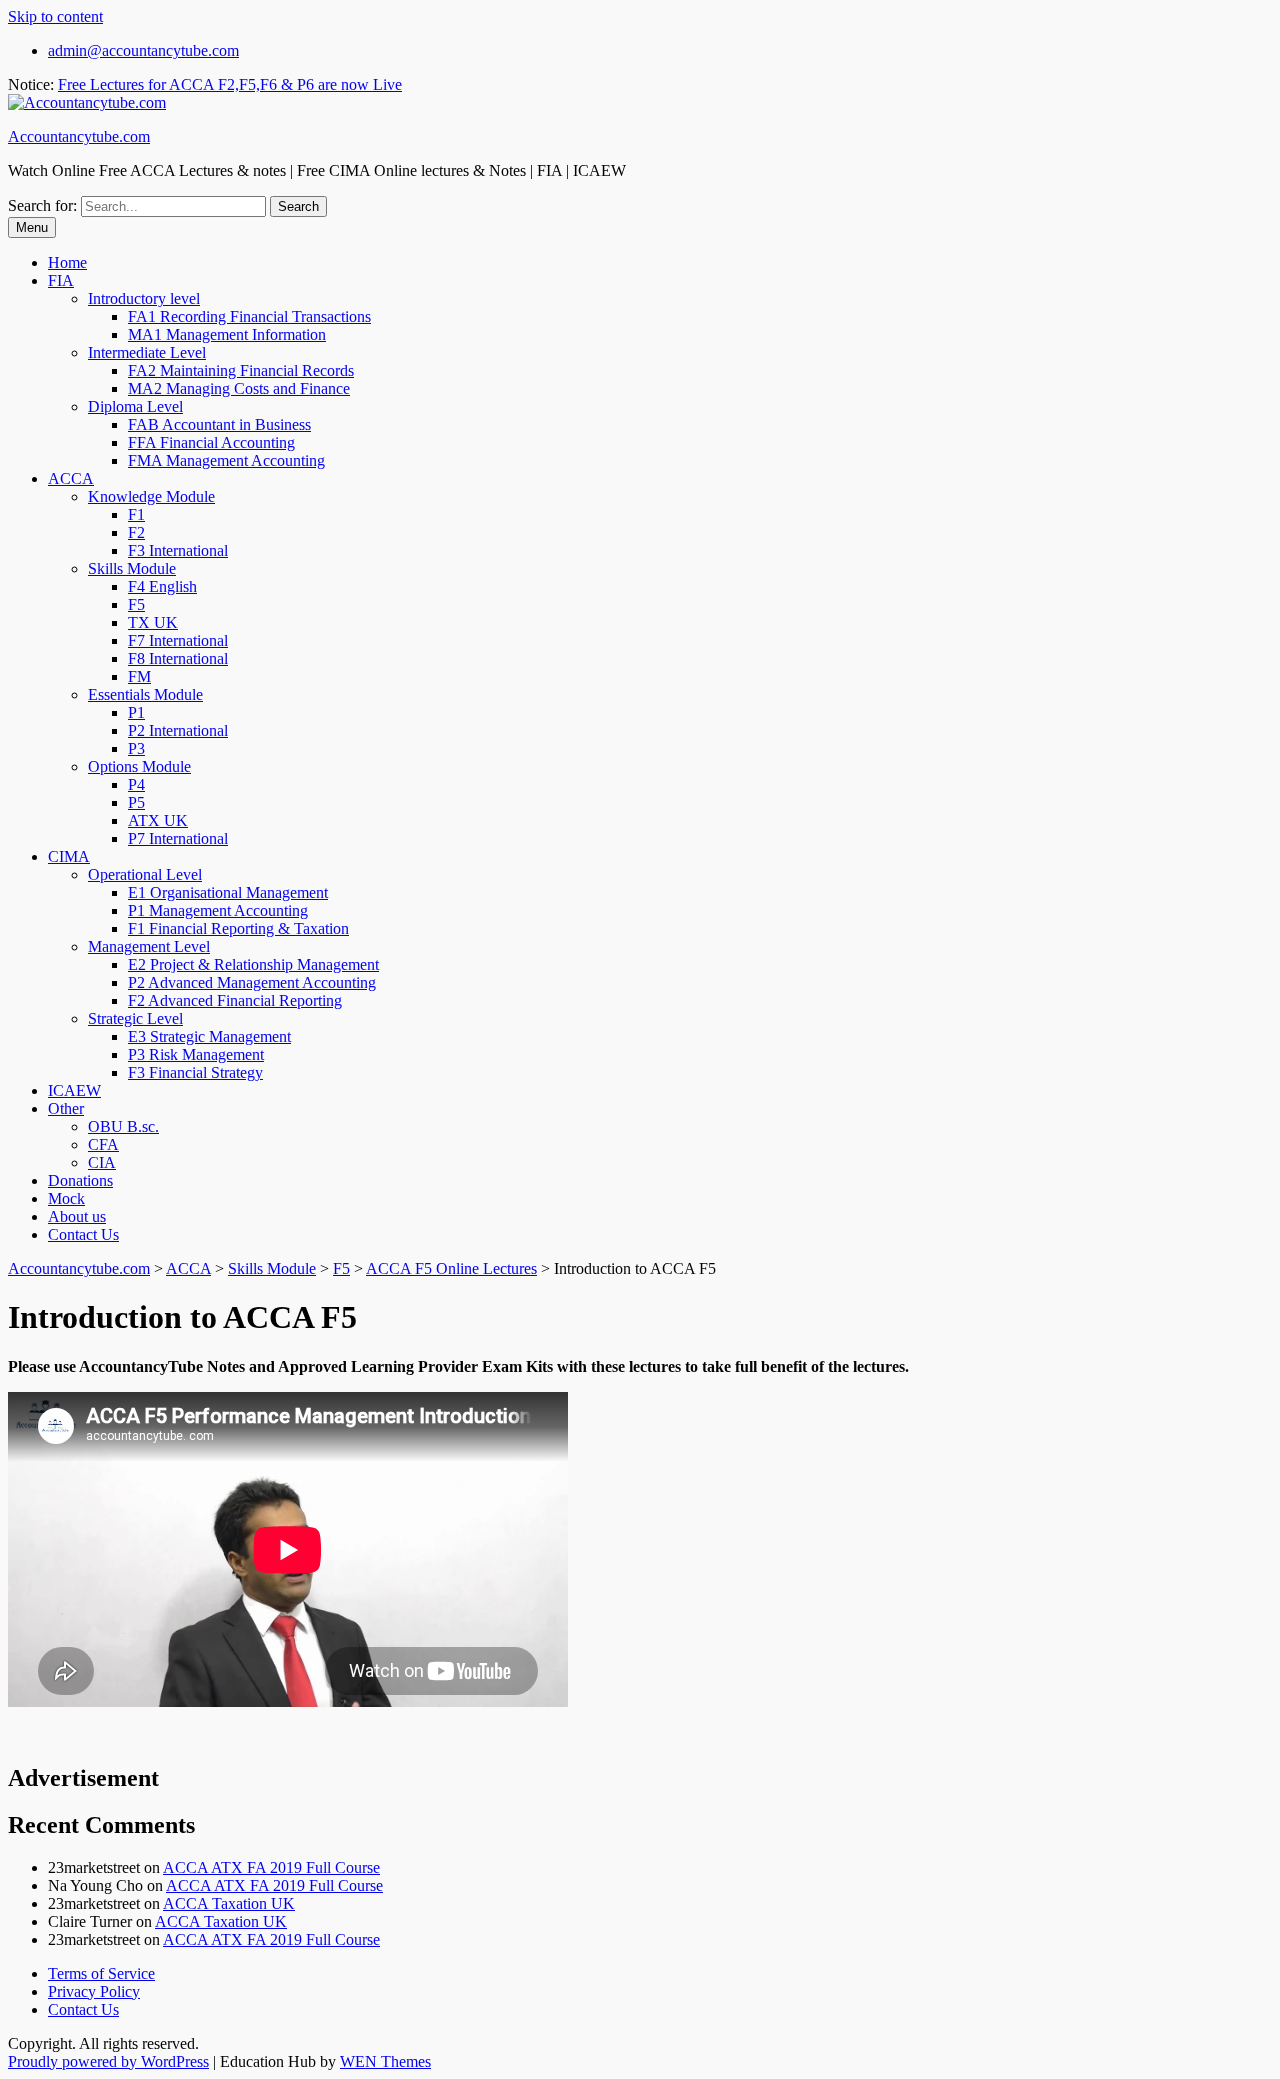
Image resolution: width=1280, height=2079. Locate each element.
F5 (136, 604)
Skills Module (132, 568)
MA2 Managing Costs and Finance (239, 388)
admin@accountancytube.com (143, 50)
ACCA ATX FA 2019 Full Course (271, 1867)
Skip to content (55, 16)
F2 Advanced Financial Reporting (235, 1000)
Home (67, 262)
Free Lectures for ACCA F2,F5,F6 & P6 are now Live (230, 84)
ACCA (71, 478)
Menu (32, 227)
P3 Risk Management (196, 1054)
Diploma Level (135, 406)
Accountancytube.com (79, 136)
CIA (102, 1162)
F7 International (178, 640)
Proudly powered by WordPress (108, 2061)
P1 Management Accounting (218, 910)
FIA (61, 280)
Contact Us (83, 1234)
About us (77, 1216)
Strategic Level (135, 1018)
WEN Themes (385, 2061)
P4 (136, 784)
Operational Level (145, 874)
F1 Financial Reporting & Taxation (238, 928)
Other (66, 1108)
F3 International (178, 550)
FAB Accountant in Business (219, 424)
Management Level (149, 946)
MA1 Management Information (227, 334)
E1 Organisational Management (228, 892)
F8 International (178, 658)
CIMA (69, 856)
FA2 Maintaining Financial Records (241, 370)
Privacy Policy (94, 1991)
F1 (136, 514)
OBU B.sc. (123, 1126)
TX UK (153, 622)
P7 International (178, 838)
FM (139, 676)
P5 (136, 802)
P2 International (178, 730)
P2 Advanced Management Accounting (252, 982)
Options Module (139, 766)
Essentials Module (145, 694)
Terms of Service (101, 1973)
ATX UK (158, 820)
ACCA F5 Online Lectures (451, 1268)
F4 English (162, 586)
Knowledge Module (151, 496)
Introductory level (144, 298)
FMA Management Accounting (226, 460)
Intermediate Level (147, 352)
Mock (66, 1198)
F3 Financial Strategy (195, 1072)
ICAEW (74, 1090)
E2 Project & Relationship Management (253, 964)
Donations (80, 1180)
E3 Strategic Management (209, 1036)
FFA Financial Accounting (211, 442)
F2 (136, 532)
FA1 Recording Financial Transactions (249, 316)
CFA (103, 1144)
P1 (136, 712)
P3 (136, 748)
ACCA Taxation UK (229, 1903)
